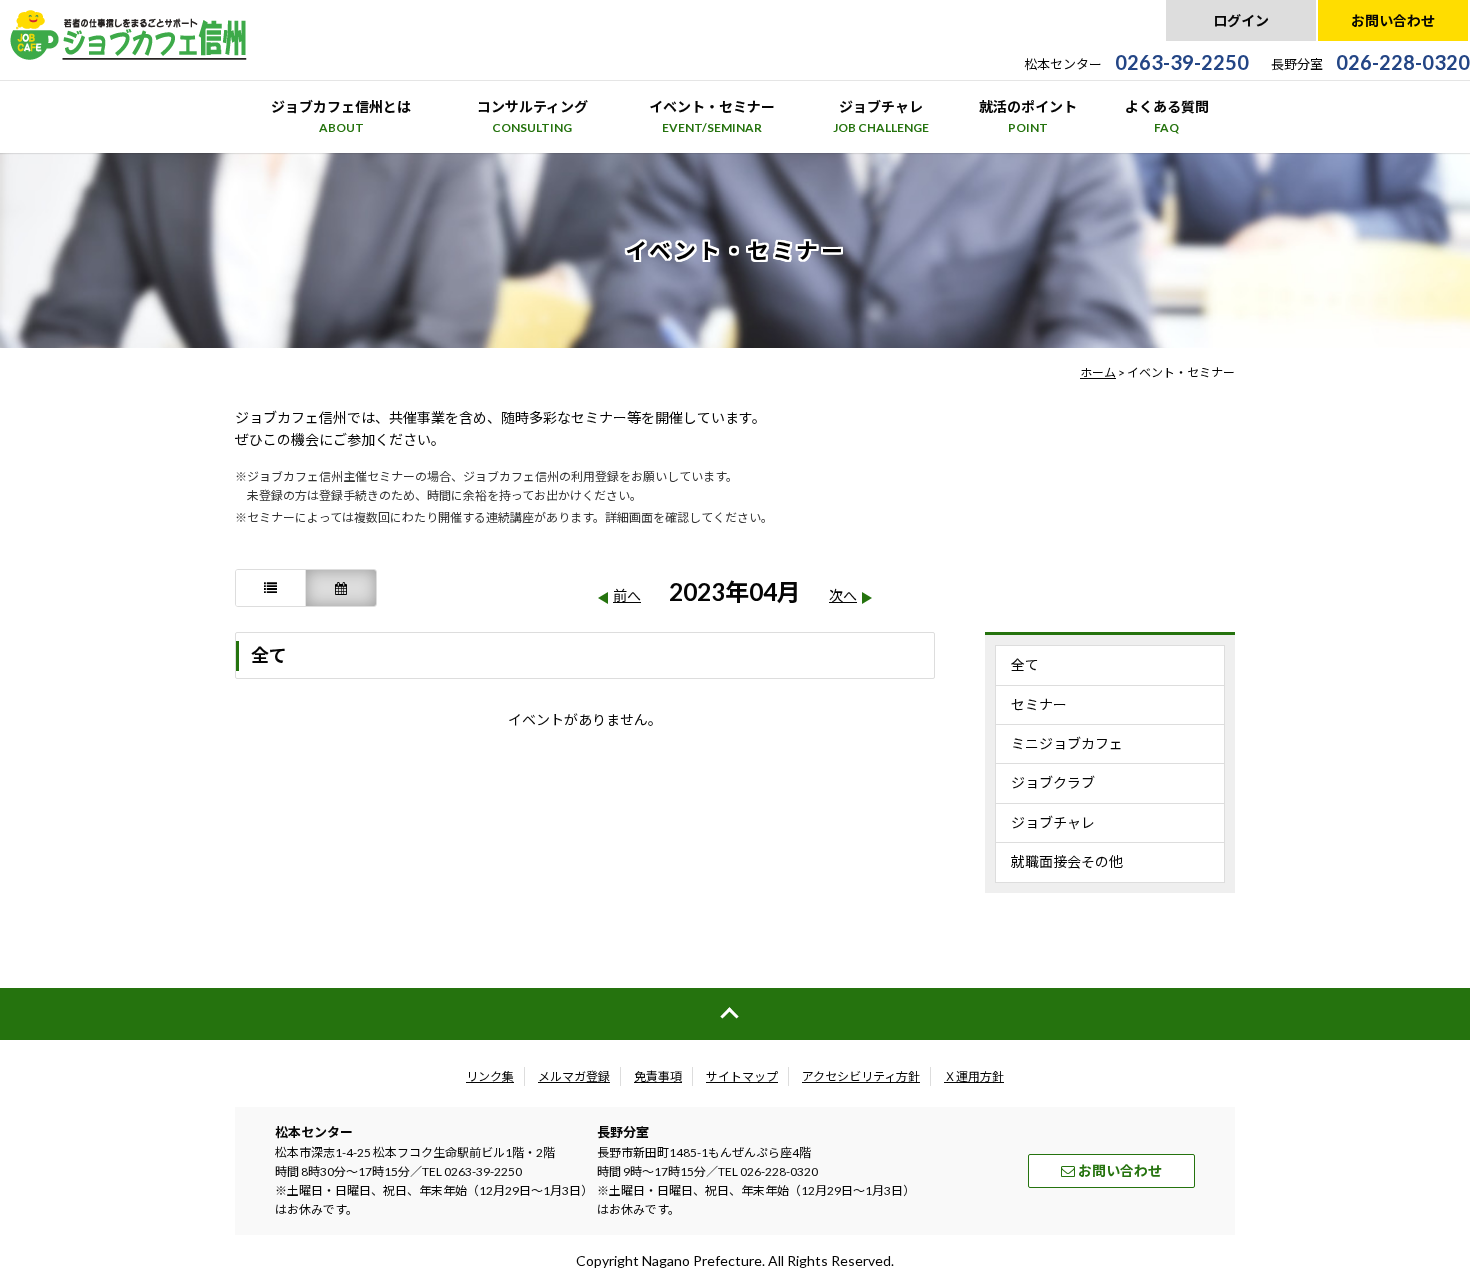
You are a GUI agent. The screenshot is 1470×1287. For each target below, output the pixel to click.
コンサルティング (532, 116)
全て (1025, 664)
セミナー (1039, 704)
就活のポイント (1028, 116)
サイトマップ (742, 1076)
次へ (843, 595)
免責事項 (658, 1076)
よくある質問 (1167, 116)
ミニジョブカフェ (1067, 743)
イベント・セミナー (712, 116)
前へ (627, 595)
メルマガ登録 (574, 1076)
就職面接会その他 (1067, 861)
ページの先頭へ (735, 1014)
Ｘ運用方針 (974, 1076)
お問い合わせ (1393, 20)
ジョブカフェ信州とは (341, 116)
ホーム (1098, 372)
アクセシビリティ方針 (861, 1076)
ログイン (1241, 20)
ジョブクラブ (1053, 782)
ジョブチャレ (881, 116)
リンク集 (490, 1076)
